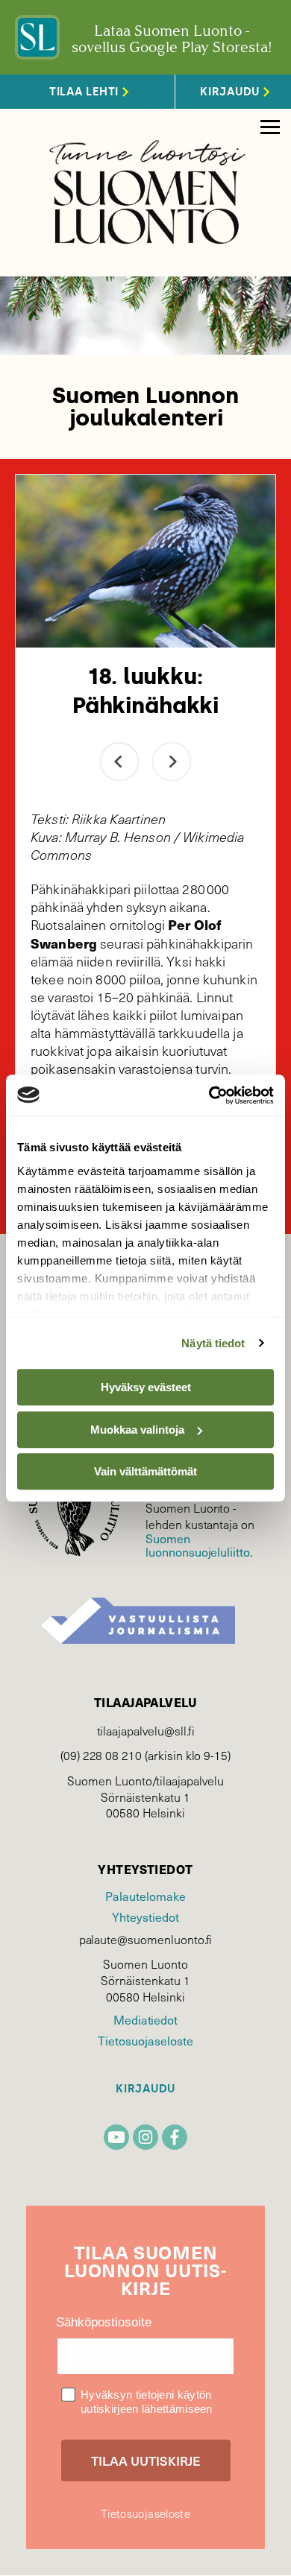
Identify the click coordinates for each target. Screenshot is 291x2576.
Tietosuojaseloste (145, 2040)
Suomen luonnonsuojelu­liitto (198, 1545)
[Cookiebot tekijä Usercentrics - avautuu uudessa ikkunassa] (209, 1095)
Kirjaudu (145, 2089)
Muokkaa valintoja (137, 1430)
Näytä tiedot (213, 1343)
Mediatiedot (145, 2019)
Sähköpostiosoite (104, 2322)
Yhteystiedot (145, 1917)
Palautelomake (145, 1896)
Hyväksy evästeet (146, 1387)
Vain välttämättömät (145, 1471)
